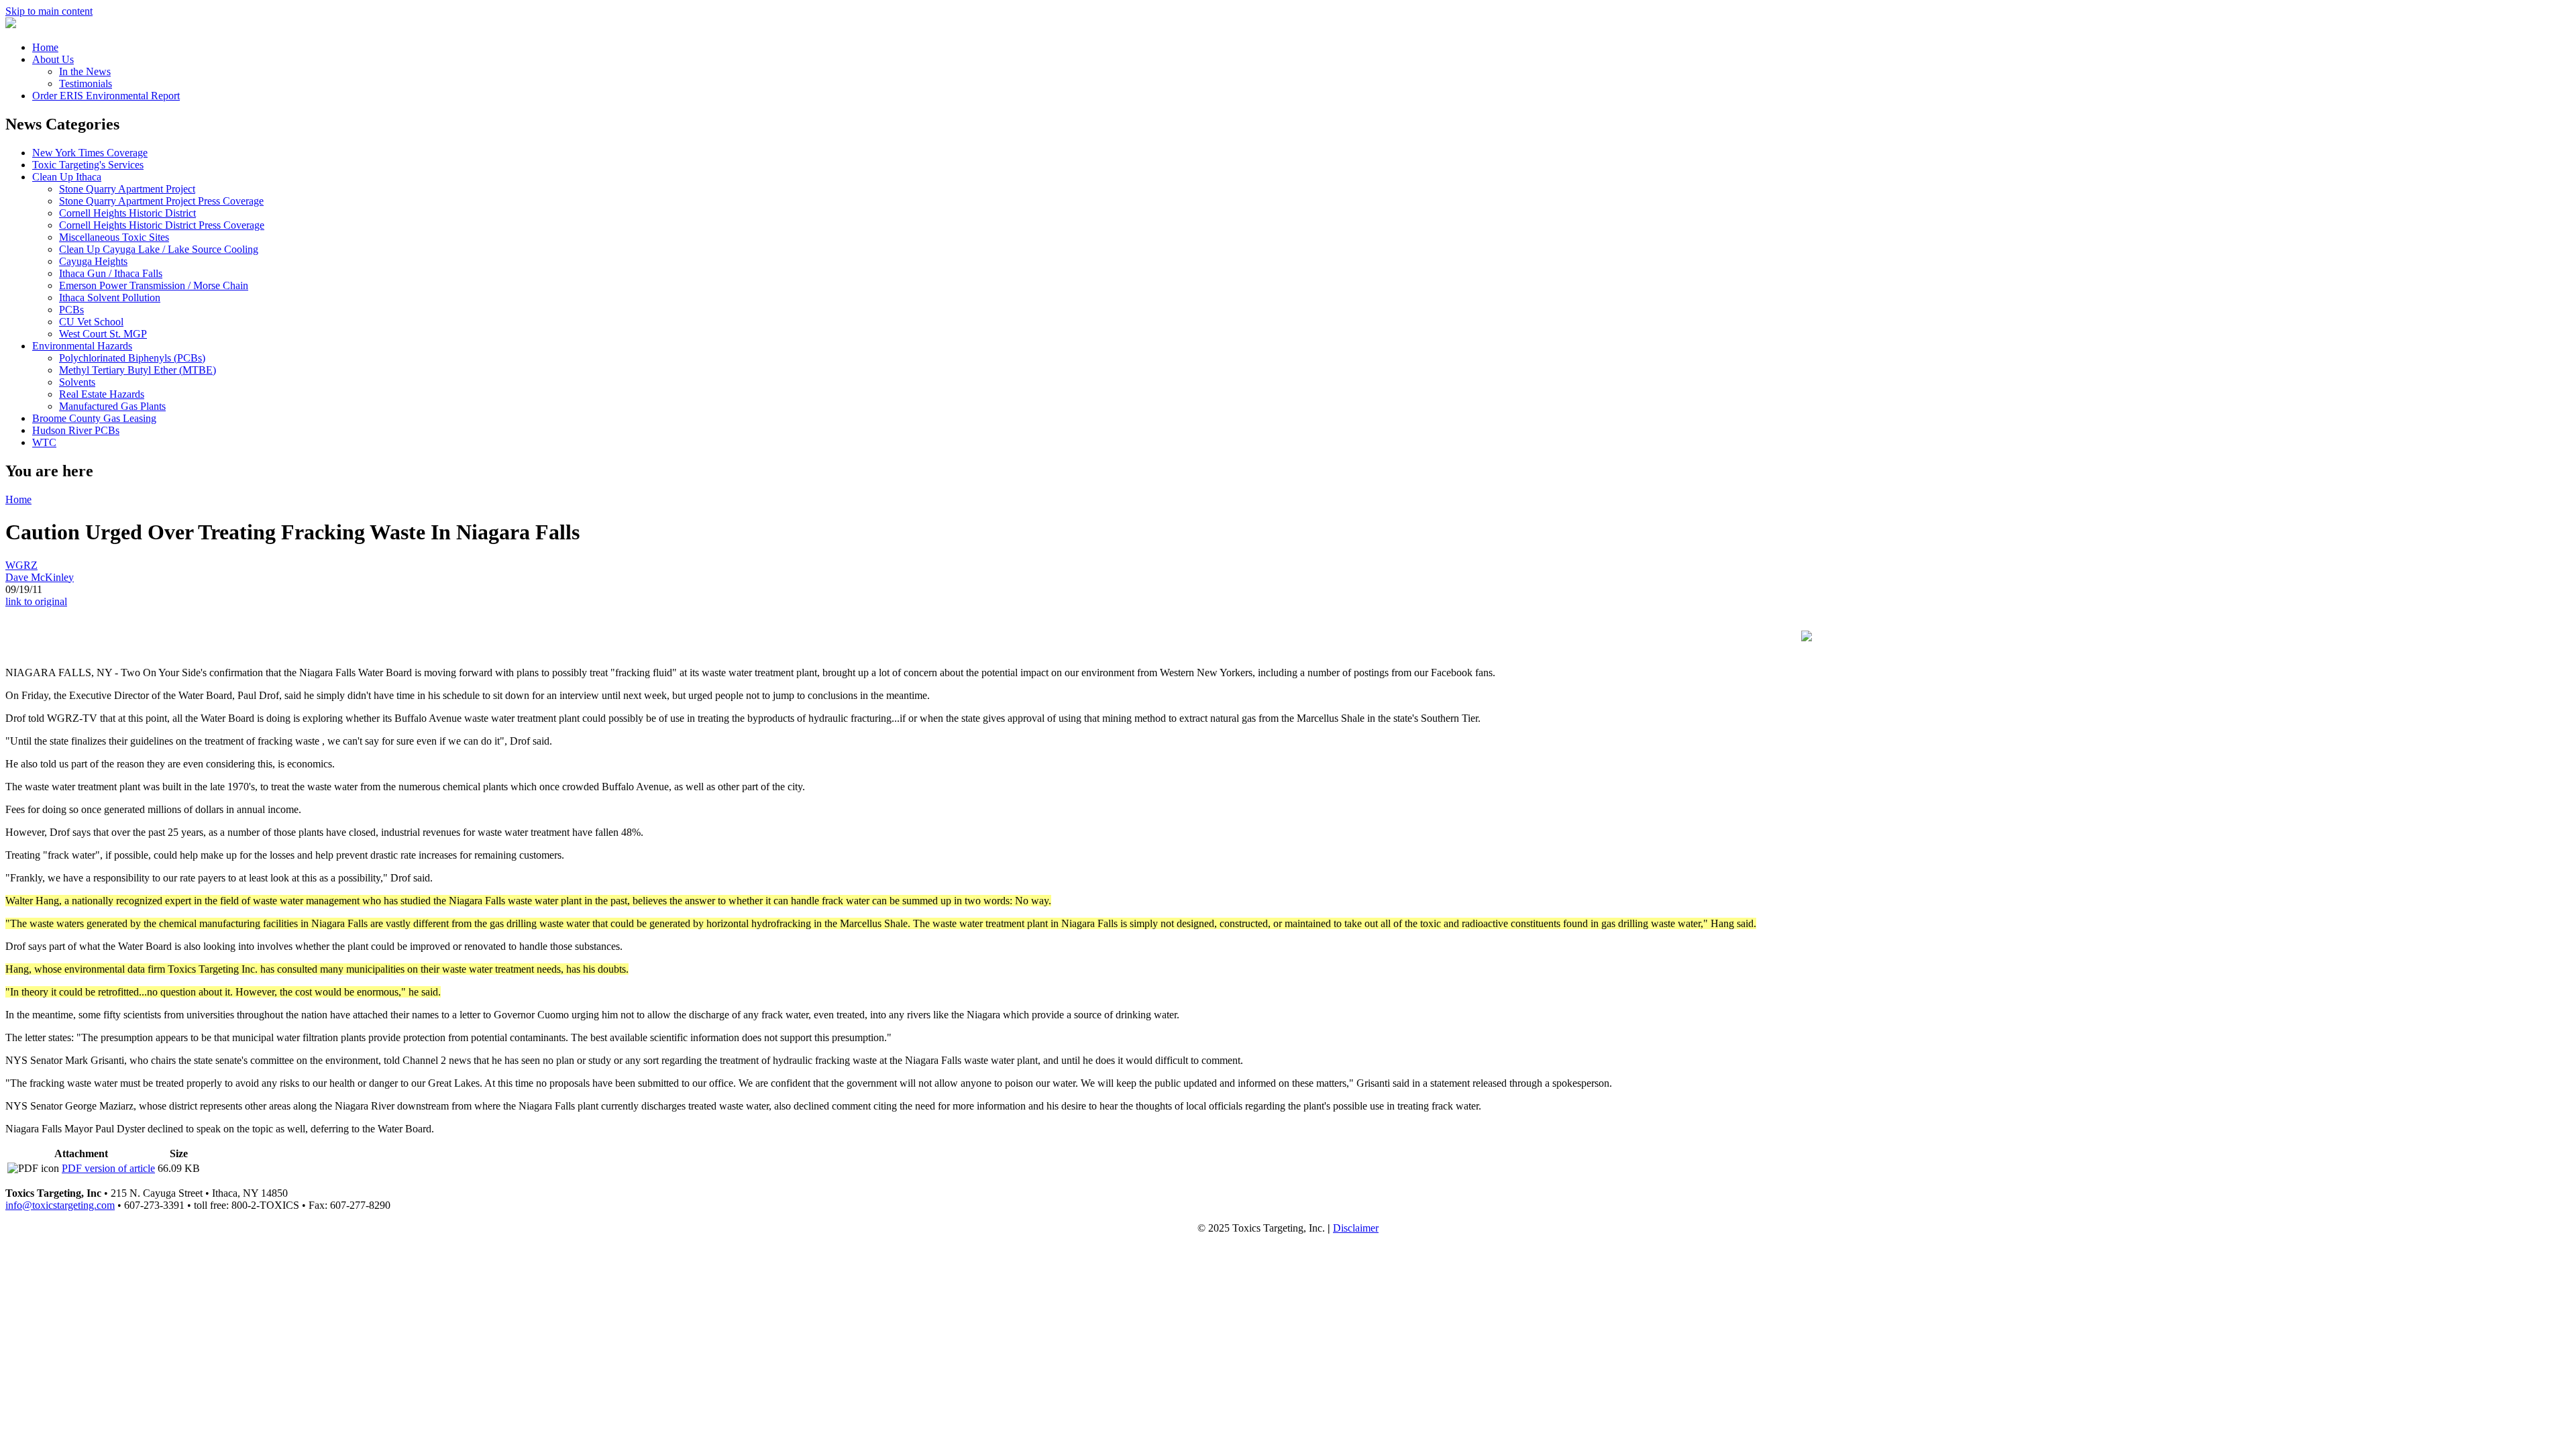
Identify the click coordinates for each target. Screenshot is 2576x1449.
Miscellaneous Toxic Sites (114, 237)
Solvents (77, 382)
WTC (44, 442)
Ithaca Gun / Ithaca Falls (111, 273)
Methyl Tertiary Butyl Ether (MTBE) (138, 370)
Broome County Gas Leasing (94, 418)
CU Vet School (91, 322)
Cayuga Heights (93, 261)
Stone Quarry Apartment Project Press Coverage (161, 201)
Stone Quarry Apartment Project (127, 189)
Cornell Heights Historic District (127, 213)
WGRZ (21, 565)
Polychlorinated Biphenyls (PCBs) (132, 358)
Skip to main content (49, 11)
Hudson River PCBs (76, 430)
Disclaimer (1356, 1228)
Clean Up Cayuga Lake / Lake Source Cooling (159, 249)
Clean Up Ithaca (67, 177)
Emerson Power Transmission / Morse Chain (154, 285)
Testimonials (86, 84)
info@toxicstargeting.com (60, 1205)
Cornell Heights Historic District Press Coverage (162, 225)
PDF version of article (108, 1168)
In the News (85, 71)
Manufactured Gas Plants (112, 406)
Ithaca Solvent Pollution (110, 298)
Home (45, 47)
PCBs (71, 310)
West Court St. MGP (103, 334)
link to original (36, 601)
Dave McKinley (40, 577)
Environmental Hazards (82, 346)
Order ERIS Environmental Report (106, 96)
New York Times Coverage (90, 153)
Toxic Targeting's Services (88, 165)
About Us (53, 59)
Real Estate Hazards (102, 394)
